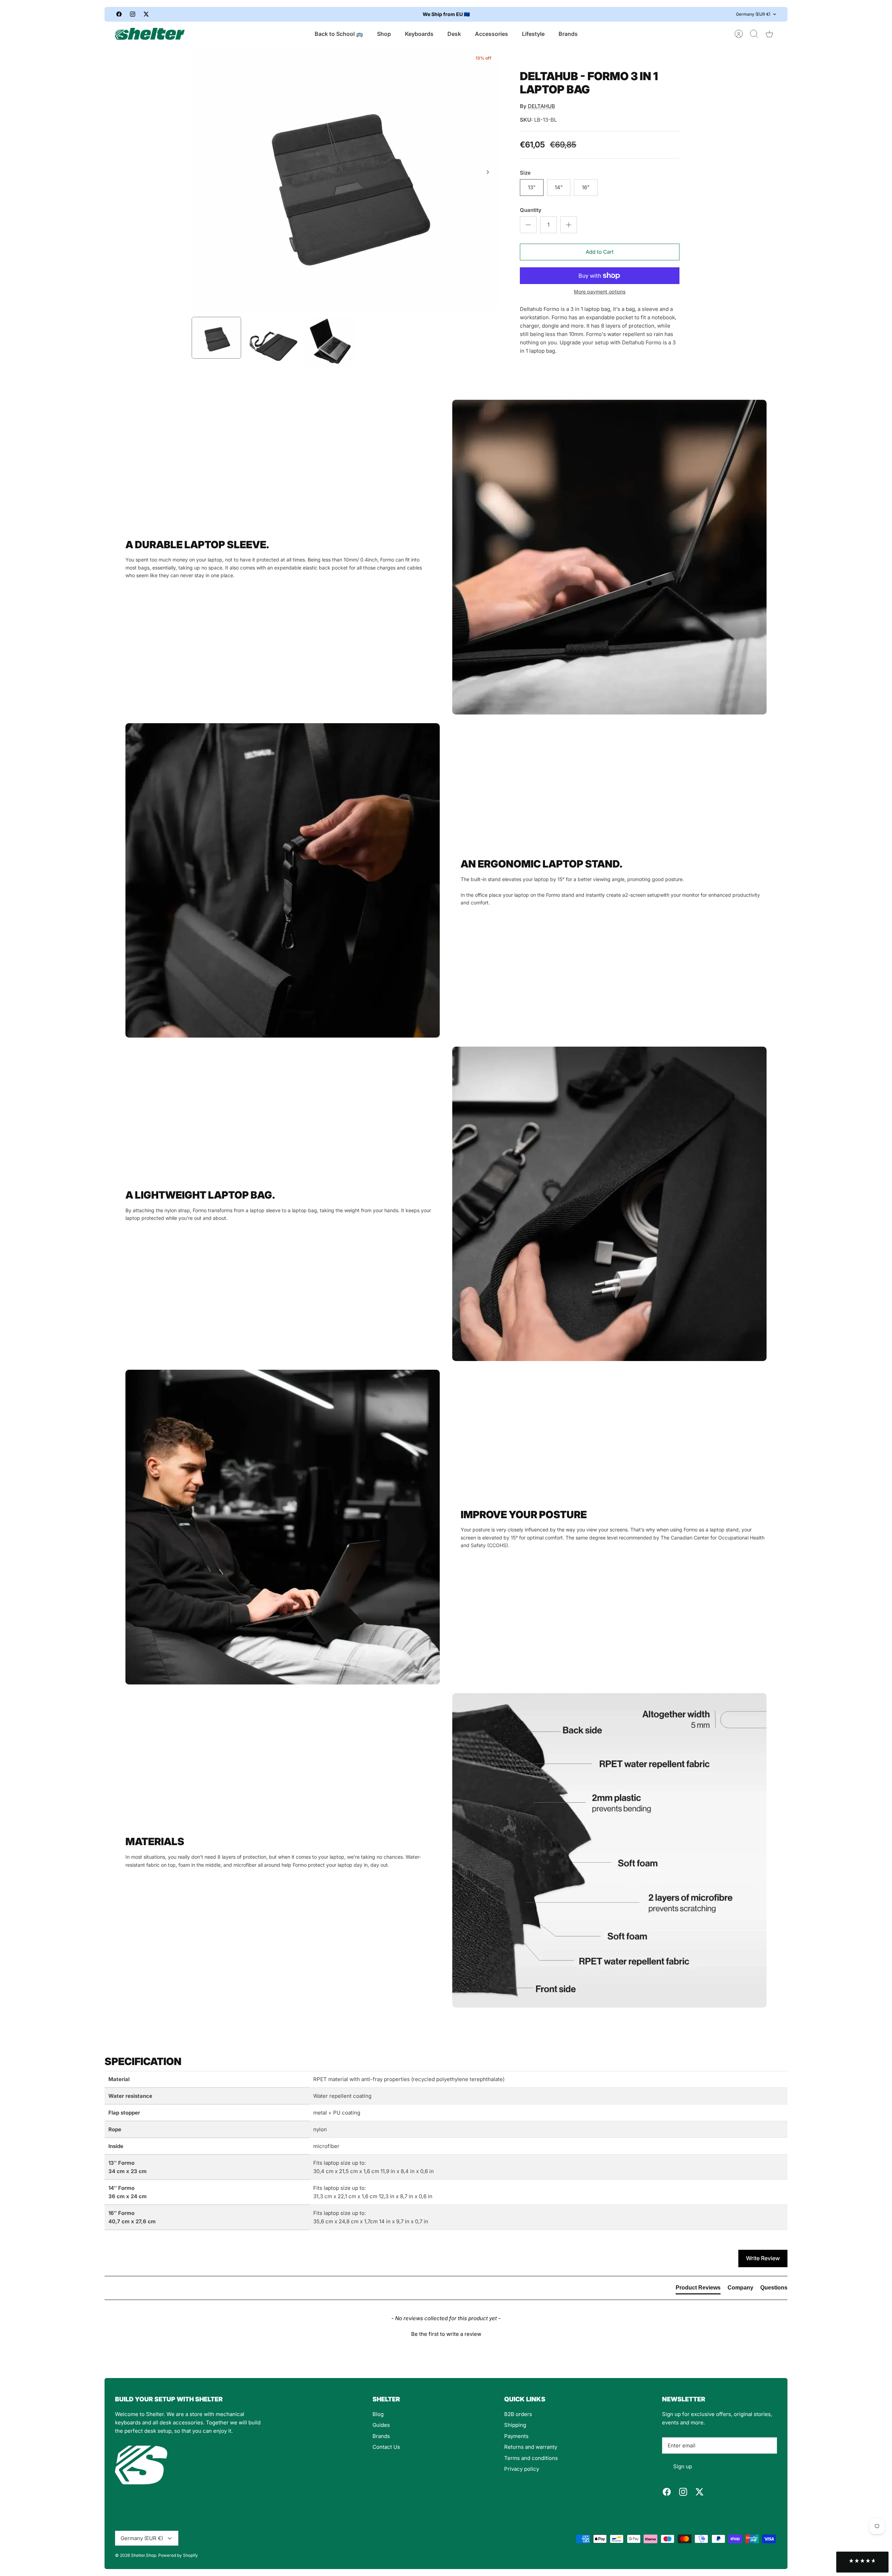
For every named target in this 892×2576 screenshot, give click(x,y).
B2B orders (518, 2414)
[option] (345, 180)
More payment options (600, 292)
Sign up (683, 2466)
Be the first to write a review (446, 2334)
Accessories (491, 34)
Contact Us (386, 2447)
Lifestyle (533, 34)
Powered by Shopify (178, 2555)
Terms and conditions (531, 2458)
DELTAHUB (541, 106)
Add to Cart (600, 252)
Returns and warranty (531, 2447)
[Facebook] (119, 14)
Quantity (531, 210)
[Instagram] (133, 14)
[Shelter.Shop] (150, 34)
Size (525, 173)
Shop (384, 34)
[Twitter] (146, 14)
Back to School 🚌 (339, 34)
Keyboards (419, 34)
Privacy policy (522, 2469)
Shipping (515, 2425)
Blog (378, 2414)
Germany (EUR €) (753, 14)
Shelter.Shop (144, 2555)
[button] (446, 2333)
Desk (454, 34)
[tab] (698, 2289)
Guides (381, 2425)
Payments (516, 2436)
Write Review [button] (763, 2258)
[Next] (574, 14)
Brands (568, 34)
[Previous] (318, 14)
